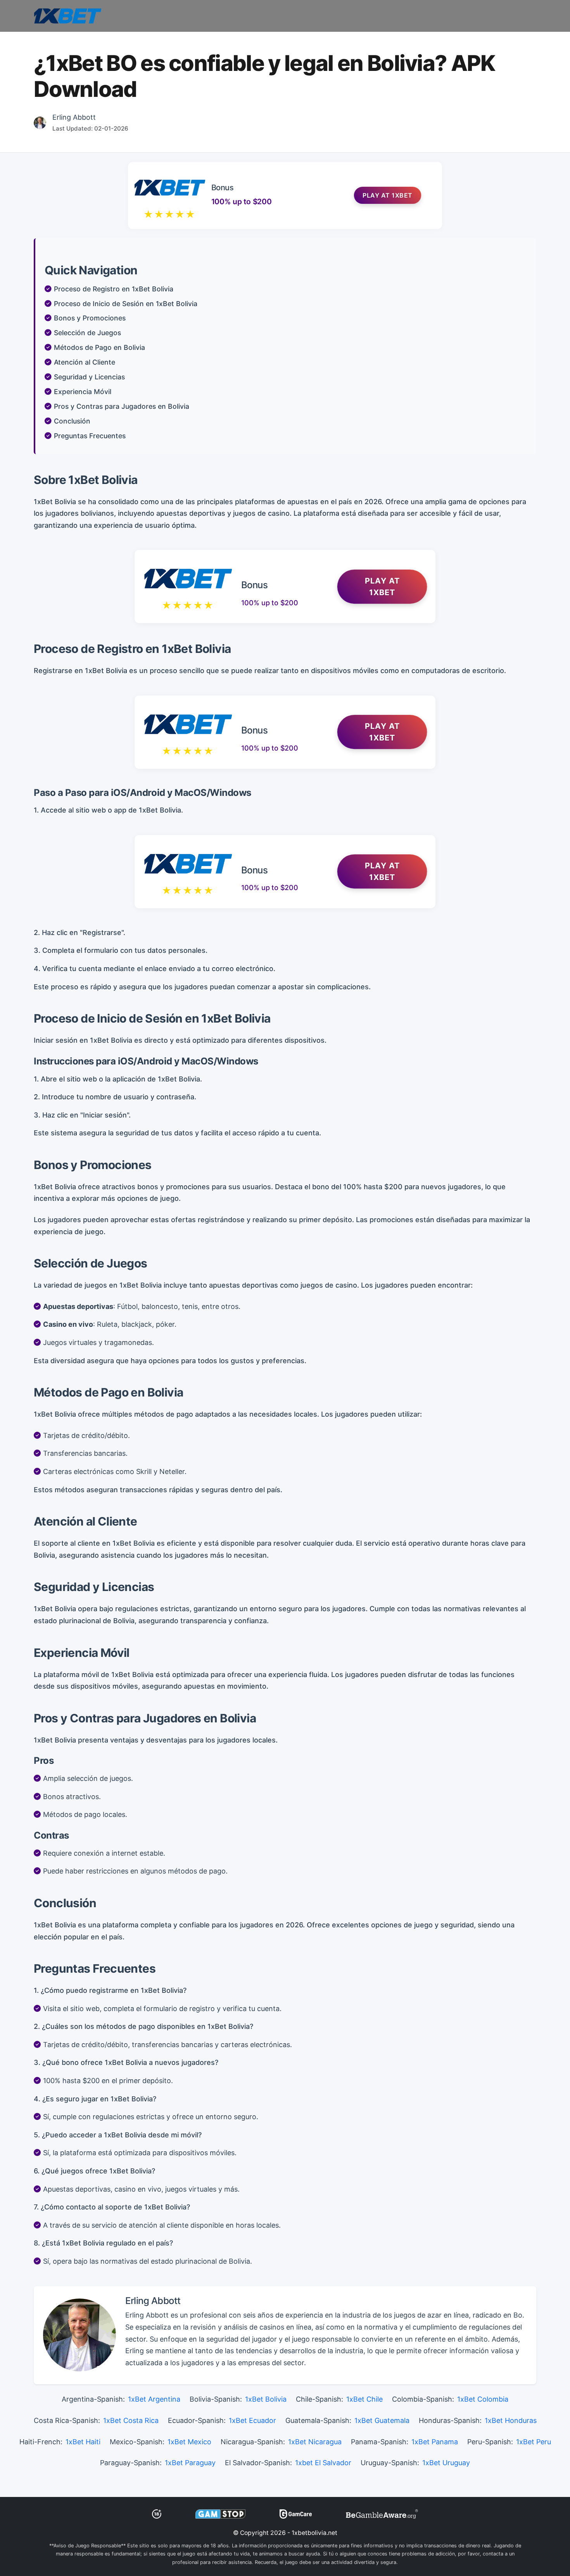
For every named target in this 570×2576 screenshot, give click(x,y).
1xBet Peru (534, 2442)
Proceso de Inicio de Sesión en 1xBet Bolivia (126, 304)
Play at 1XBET (388, 195)
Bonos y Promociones (90, 318)
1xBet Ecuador (252, 2420)
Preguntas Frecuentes (90, 436)
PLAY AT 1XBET (382, 587)
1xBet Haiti (83, 2442)
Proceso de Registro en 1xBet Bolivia (114, 289)
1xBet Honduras (511, 2420)
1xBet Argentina (154, 2399)
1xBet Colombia (483, 2399)
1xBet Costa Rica (131, 2420)
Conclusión (72, 421)
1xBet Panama (435, 2442)
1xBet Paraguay (190, 2463)
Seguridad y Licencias (89, 377)
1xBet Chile (364, 2399)
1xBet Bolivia (266, 2399)
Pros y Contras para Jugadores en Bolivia (122, 406)
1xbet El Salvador (323, 2463)
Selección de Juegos (87, 333)
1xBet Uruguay (446, 2463)
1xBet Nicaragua (315, 2442)
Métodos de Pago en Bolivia (99, 347)
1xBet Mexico (189, 2442)
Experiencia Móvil (83, 392)
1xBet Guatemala (382, 2420)
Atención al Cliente (85, 362)
